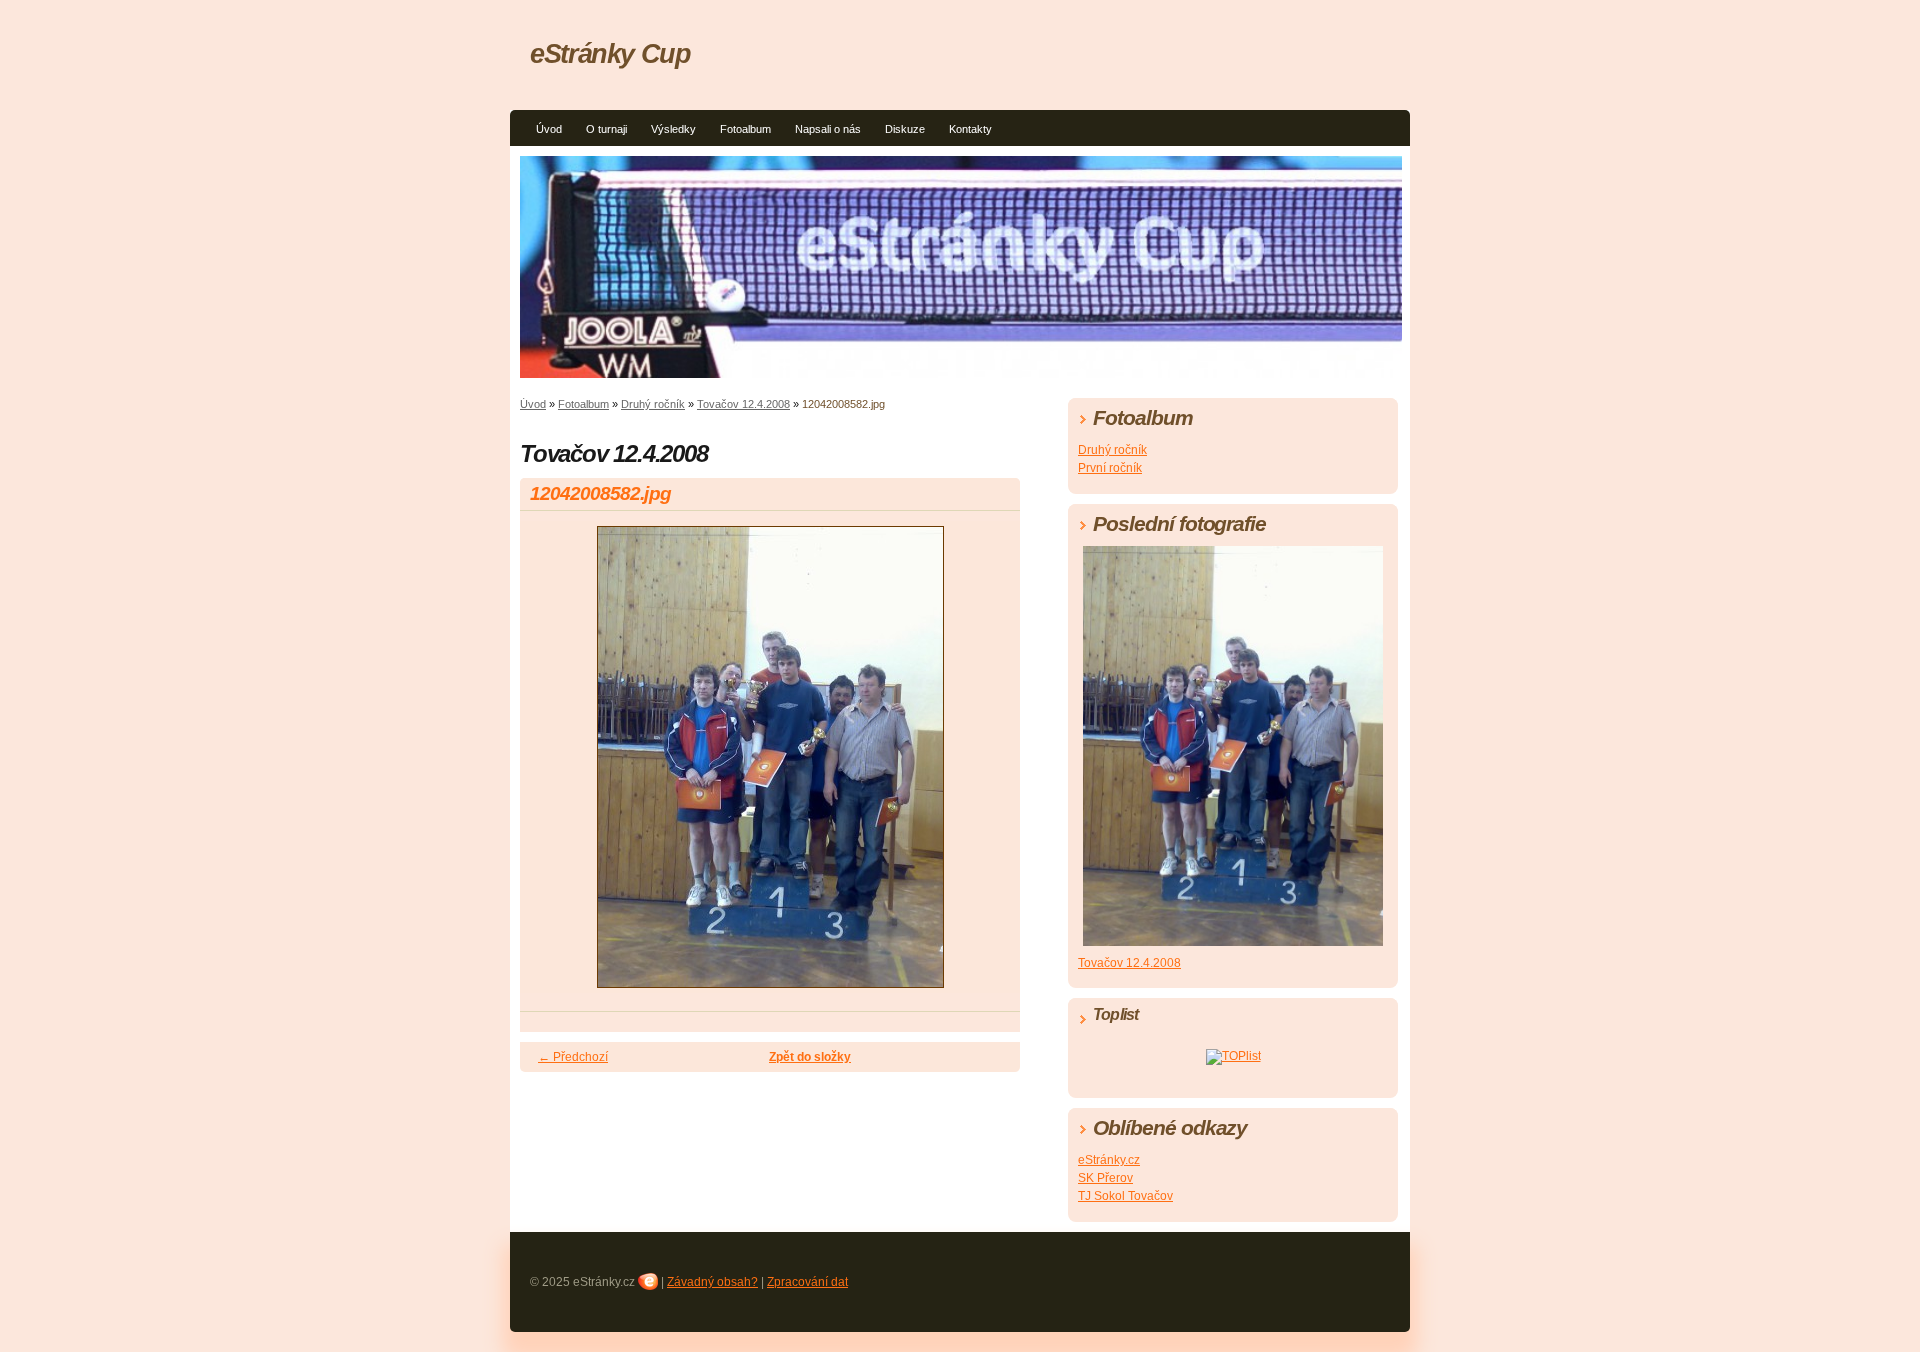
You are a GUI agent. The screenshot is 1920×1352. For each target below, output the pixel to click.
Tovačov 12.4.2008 (743, 404)
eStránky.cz (1109, 1160)
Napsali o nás (828, 129)
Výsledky (673, 129)
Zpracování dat (807, 1282)
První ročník (1110, 468)
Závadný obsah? (712, 1282)
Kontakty (970, 129)
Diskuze (905, 129)
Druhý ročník (653, 404)
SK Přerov (1105, 1178)
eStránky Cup (610, 53)
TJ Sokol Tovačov (1125, 1196)
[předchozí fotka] (552, 766)
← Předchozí (573, 1057)
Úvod (549, 129)
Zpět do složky (810, 1057)
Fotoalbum (745, 129)
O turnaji (606, 129)
